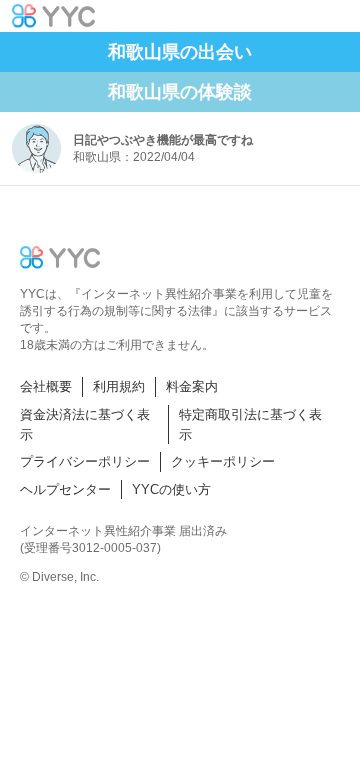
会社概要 (46, 386)
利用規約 (119, 386)
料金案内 (192, 386)
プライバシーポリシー (85, 461)
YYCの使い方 (171, 489)
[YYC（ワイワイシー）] (53, 16)
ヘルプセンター (65, 489)
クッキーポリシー (223, 461)
